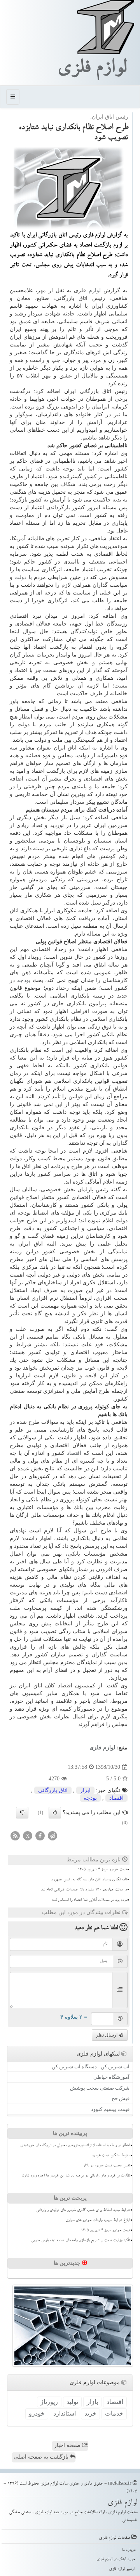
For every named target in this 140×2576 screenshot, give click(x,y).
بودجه (24, 980)
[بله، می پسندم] (55, 1813)
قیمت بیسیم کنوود (110, 2109)
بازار (92, 2402)
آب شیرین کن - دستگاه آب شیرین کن (91, 2067)
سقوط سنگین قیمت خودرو (111, 2156)
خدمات (114, 2413)
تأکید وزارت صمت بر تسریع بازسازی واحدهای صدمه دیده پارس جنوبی (80, 2241)
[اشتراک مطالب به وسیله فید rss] (15, 1835)
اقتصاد (74, 1453)
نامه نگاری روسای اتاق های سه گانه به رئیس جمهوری (89, 1880)
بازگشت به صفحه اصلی (42, 2457)
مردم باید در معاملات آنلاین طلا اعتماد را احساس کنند (89, 1901)
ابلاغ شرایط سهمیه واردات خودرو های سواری (98, 2221)
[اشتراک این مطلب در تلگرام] (52, 1835)
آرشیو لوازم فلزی (122, 2569)
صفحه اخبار (68, 2445)
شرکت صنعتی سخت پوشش (100, 2088)
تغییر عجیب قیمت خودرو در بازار (107, 2166)
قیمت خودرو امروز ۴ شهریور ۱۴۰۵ (102, 1870)
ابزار (85, 1790)
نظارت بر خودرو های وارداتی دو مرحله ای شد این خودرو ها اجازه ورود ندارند (76, 2176)
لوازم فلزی (92, 70)
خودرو (37, 2413)
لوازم (95, 290)
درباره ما (129, 2550)
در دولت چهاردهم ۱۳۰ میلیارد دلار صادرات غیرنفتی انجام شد (84, 1890)
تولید (72, 2402)
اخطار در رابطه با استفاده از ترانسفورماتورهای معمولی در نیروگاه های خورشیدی (75, 2146)
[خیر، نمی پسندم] (22, 1813)
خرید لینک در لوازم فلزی (116, 2560)
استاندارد (65, 2413)
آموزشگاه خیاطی (111, 2077)
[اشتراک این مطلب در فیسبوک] (40, 1835)
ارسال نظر (107, 2035)
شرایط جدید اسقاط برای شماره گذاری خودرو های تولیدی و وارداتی (83, 2211)
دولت (20, 577)
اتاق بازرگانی (53, 1790)
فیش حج (121, 2098)
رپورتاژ (49, 2402)
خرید (90, 2413)
